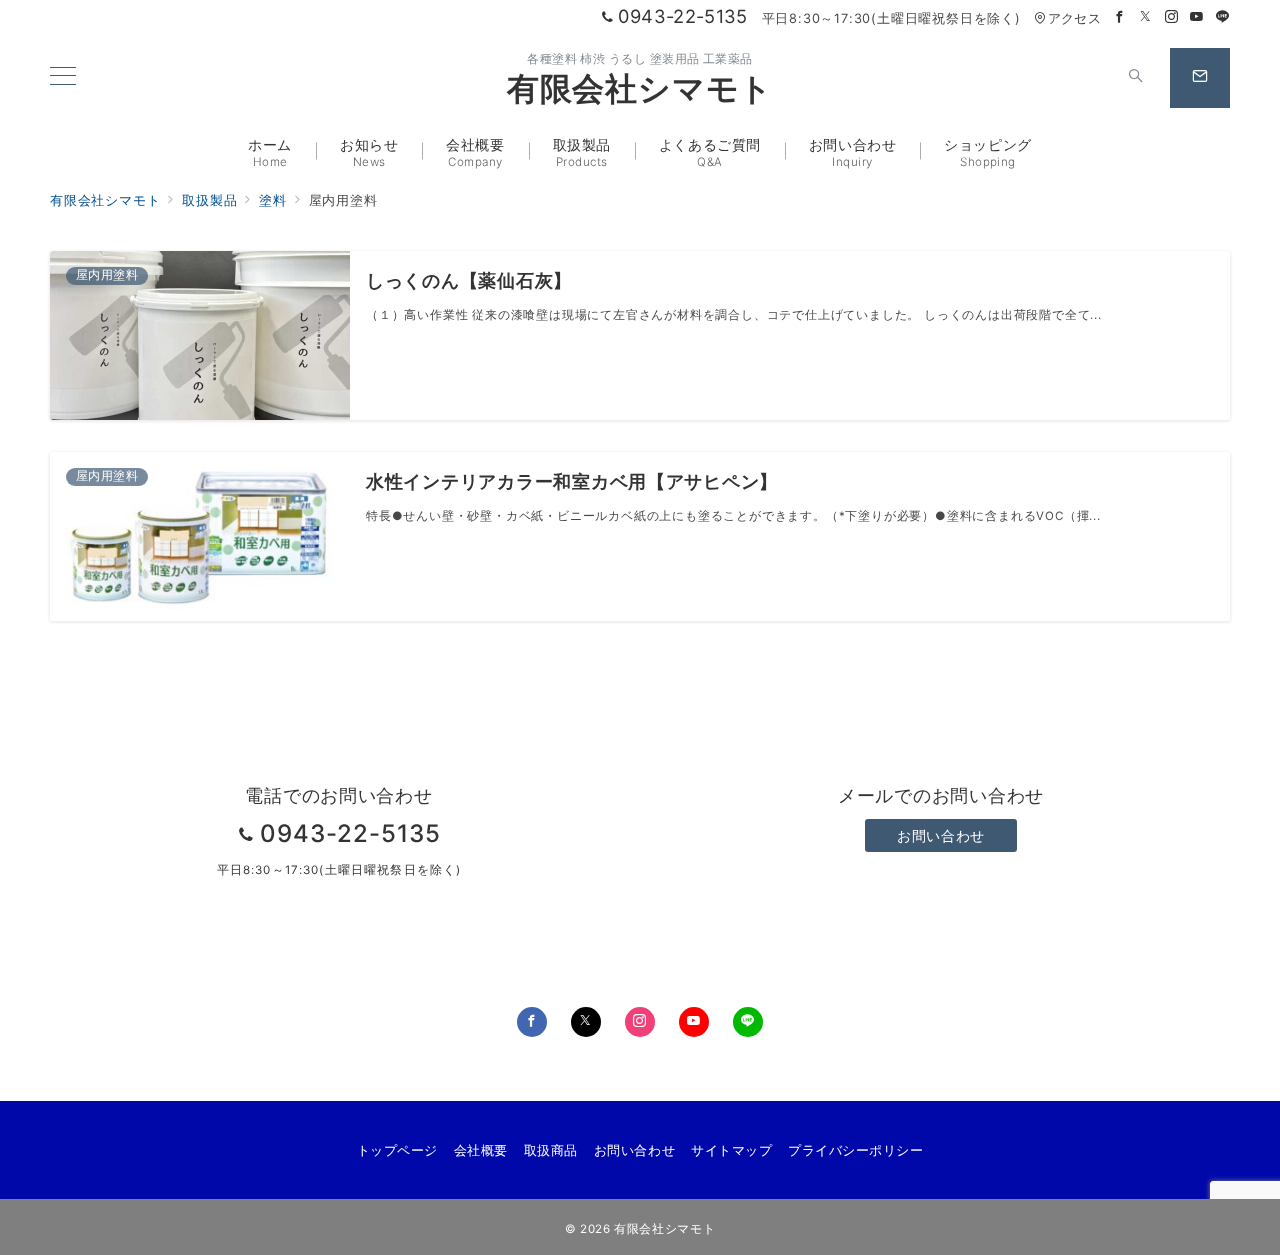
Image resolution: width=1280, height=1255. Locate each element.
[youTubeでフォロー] (694, 1022)
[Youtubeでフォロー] (1197, 17)
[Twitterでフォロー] (1146, 17)
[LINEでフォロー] (1223, 17)
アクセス (1074, 18)
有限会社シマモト (640, 89)
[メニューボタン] (63, 77)
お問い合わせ (940, 835)
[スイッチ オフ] (1136, 78)
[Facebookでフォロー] (1120, 17)
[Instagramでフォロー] (1172, 17)
